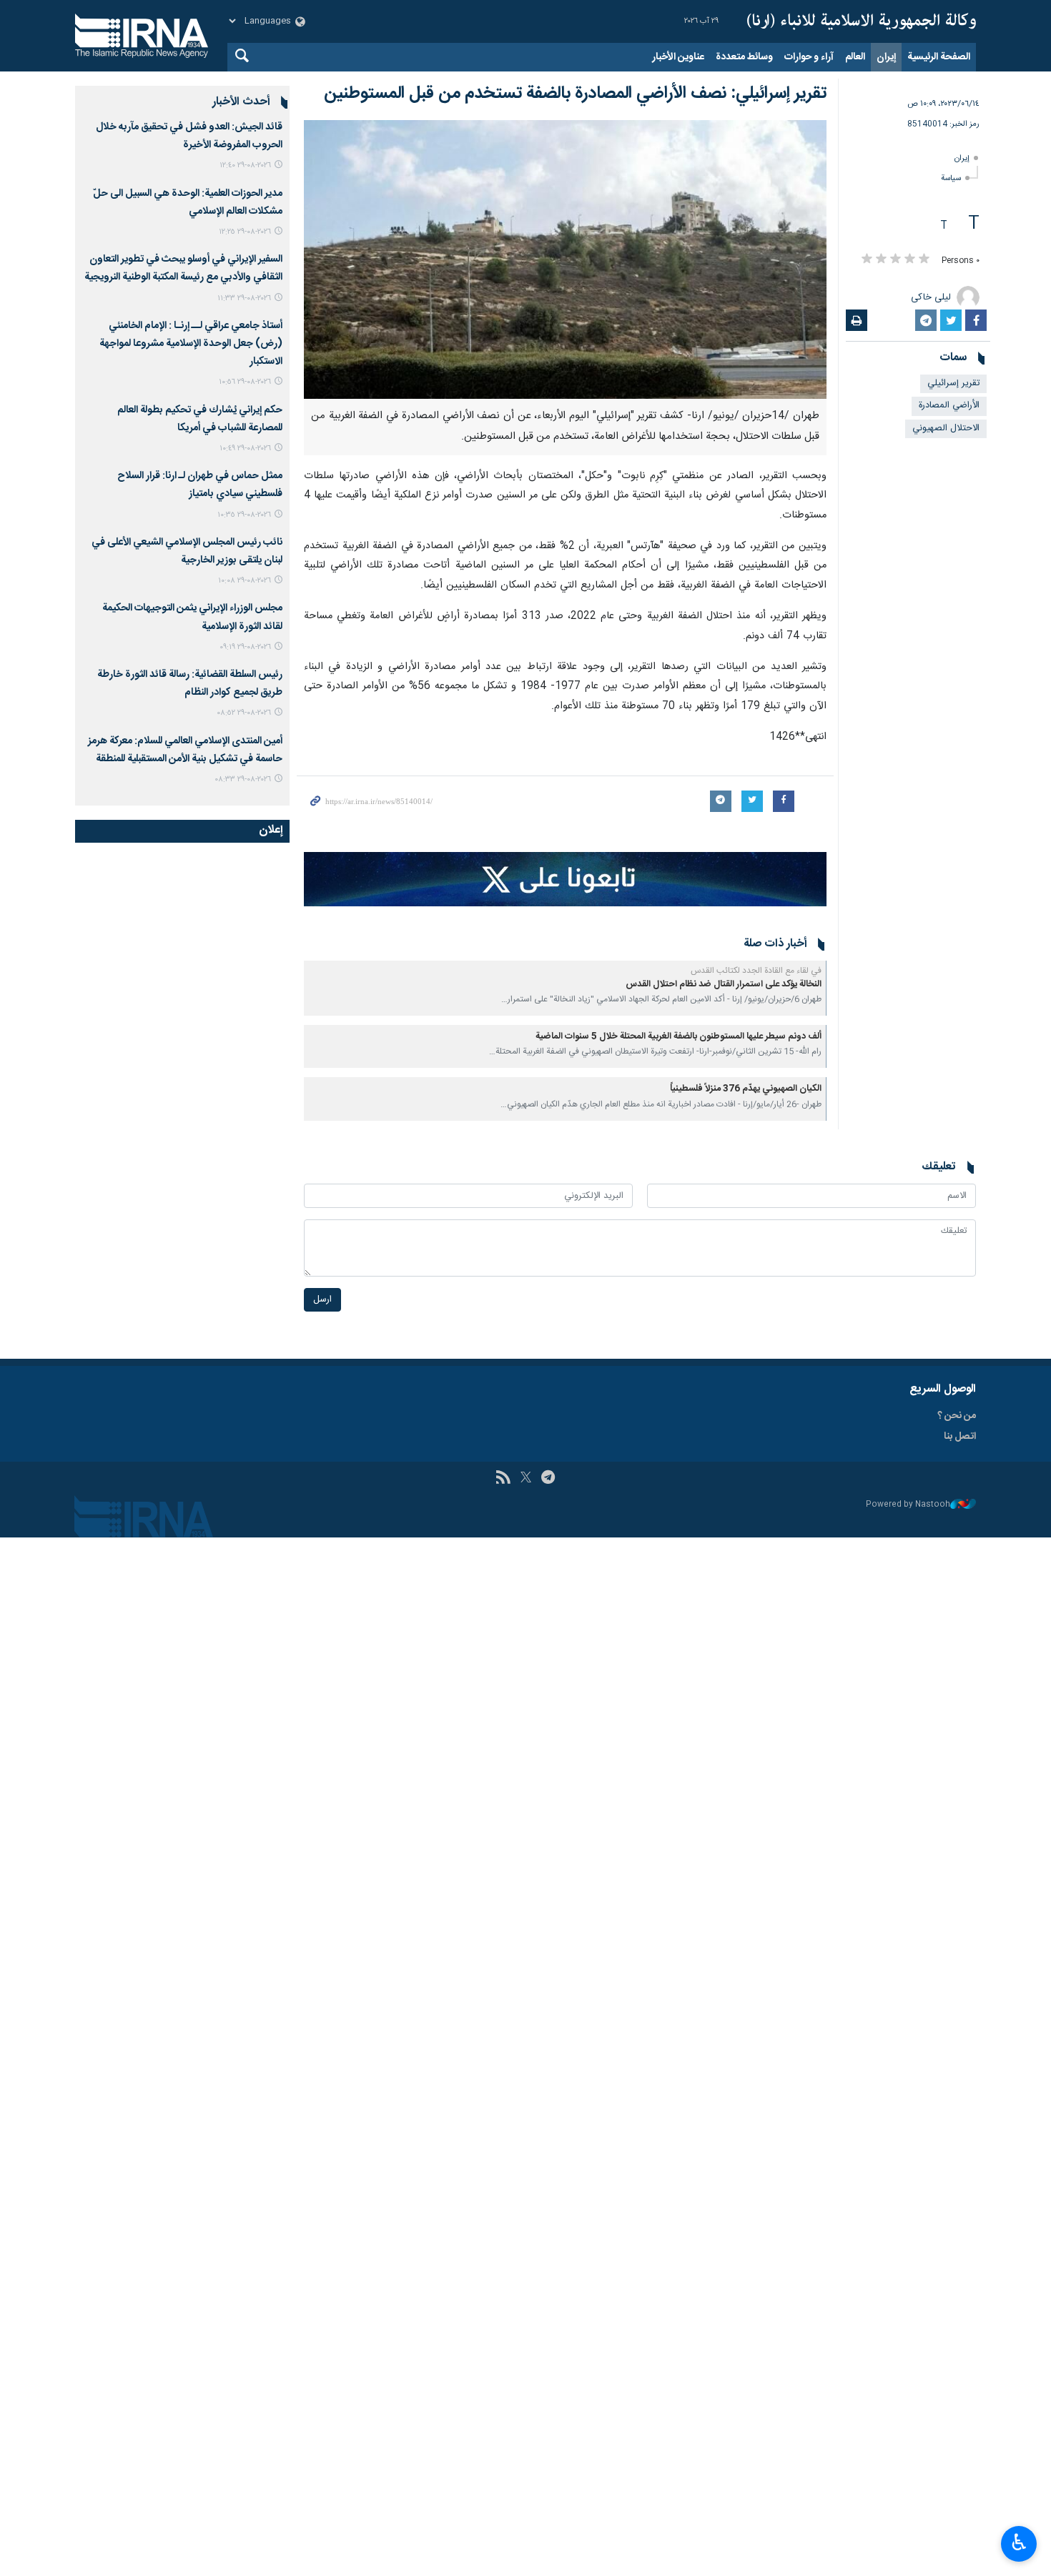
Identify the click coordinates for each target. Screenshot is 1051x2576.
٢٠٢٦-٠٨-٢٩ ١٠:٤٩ (245, 449)
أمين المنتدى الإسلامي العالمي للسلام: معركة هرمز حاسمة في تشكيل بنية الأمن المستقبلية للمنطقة (185, 750)
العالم (855, 57)
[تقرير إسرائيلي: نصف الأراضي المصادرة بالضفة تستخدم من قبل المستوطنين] (565, 259)
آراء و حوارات (809, 57)
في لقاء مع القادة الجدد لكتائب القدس (756, 971)
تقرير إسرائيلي (953, 383)
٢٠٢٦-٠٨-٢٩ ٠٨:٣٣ (243, 779)
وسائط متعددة (744, 57)
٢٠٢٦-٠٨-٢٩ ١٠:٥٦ (245, 382)
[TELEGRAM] (548, 1479)
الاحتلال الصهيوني (946, 428)
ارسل (322, 1300)
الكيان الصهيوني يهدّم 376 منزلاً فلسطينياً (746, 1089)
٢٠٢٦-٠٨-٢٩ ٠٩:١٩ (245, 647)
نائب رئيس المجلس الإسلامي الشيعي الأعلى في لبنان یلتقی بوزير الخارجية (187, 551)
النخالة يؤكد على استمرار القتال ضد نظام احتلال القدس (724, 985)
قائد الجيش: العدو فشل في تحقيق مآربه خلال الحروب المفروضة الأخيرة (189, 136)
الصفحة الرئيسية (939, 57)
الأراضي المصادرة (949, 406)
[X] (526, 1479)
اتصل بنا (960, 1437)
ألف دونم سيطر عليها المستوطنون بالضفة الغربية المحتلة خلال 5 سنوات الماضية (679, 1037)
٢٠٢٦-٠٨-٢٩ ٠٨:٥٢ (244, 713)
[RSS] (503, 1479)
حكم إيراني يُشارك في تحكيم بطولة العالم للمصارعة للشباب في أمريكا (200, 419)
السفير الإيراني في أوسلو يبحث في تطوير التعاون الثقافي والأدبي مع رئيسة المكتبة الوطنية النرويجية (183, 268)
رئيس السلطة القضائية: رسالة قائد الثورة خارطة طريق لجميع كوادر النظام (190, 684)
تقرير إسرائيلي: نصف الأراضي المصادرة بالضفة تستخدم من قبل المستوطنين (575, 94)
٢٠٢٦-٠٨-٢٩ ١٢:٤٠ (245, 165)
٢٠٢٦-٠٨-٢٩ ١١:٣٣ (244, 298)
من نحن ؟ (957, 1416)
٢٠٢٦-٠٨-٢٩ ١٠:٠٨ (245, 581)
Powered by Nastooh (908, 1505)
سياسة (951, 178)
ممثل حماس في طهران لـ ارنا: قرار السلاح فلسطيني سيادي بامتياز (200, 485)
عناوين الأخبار (678, 57)
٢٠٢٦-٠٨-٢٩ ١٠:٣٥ (244, 515)
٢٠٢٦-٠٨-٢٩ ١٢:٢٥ (245, 232)
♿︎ (1019, 2542)
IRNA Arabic (862, 21)
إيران (886, 57)
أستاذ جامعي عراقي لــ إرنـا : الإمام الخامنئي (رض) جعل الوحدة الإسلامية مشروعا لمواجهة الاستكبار (191, 344)
